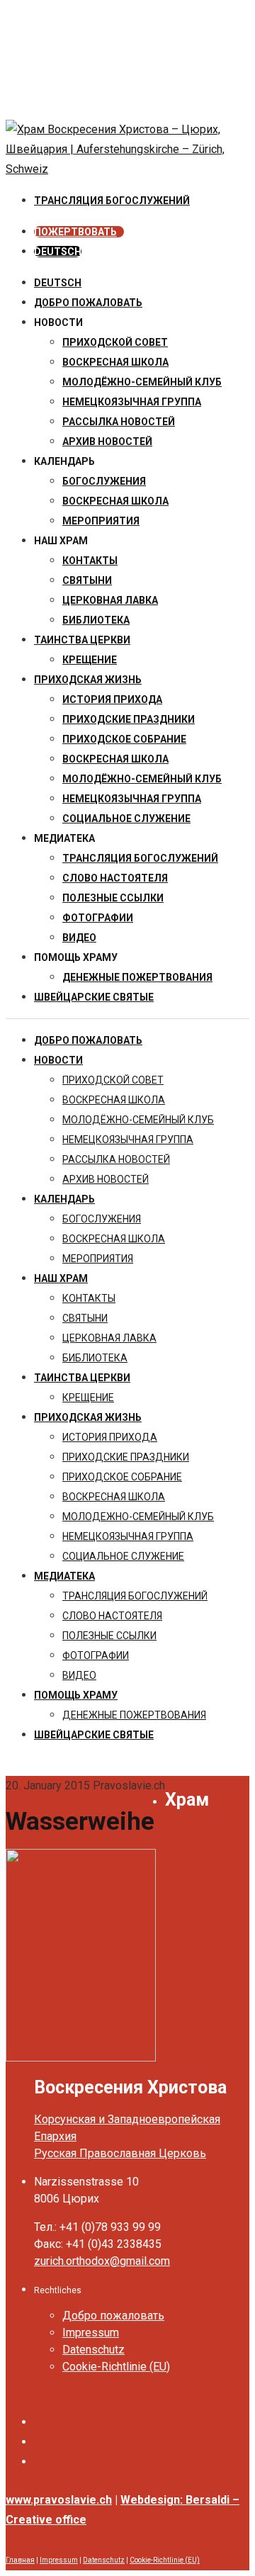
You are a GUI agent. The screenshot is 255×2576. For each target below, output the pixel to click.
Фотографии (98, 918)
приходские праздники (129, 719)
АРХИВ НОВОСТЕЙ (107, 441)
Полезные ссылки (113, 898)
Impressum (91, 2333)
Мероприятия (101, 521)
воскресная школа (115, 362)
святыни (87, 580)
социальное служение (126, 819)
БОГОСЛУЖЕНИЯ (104, 481)
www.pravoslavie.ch (59, 2500)
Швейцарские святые (94, 997)
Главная (20, 2560)
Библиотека (96, 620)
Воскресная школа (115, 501)
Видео (79, 938)
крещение (90, 660)
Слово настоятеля (115, 878)
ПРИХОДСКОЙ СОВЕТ (115, 342)
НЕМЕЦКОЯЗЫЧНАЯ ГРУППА (132, 402)
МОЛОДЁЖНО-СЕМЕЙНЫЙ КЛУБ (142, 382)
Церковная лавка (110, 600)
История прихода (112, 699)
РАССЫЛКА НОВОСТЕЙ (119, 422)
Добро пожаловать (88, 303)
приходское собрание (124, 739)
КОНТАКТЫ (90, 561)
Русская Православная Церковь (120, 2153)
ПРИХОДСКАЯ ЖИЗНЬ (88, 680)
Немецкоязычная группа (132, 799)
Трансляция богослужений (140, 858)
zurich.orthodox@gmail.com (102, 2261)
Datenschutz (93, 2350)
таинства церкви (82, 640)
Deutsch (58, 283)
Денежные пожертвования (137, 977)
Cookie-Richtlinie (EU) (116, 2367)
